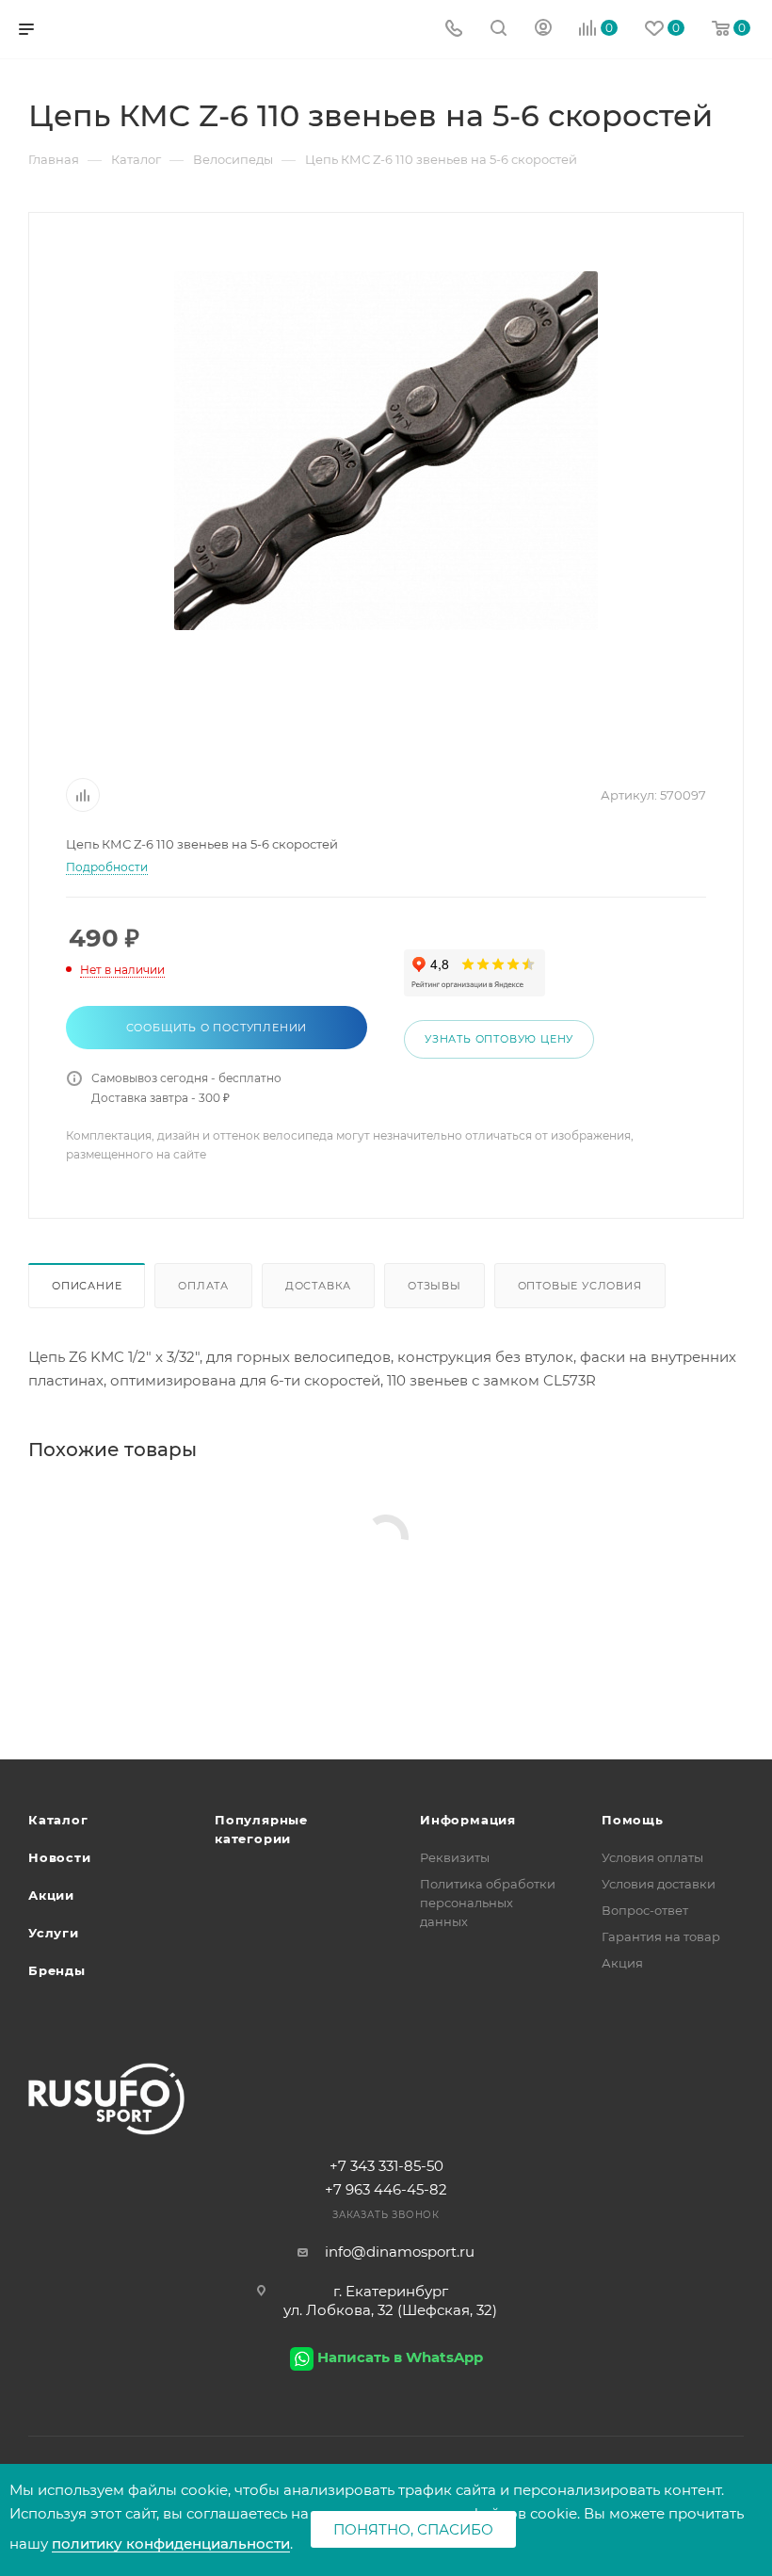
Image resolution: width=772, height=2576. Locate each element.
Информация (468, 1820)
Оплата (203, 1286)
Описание (87, 1286)
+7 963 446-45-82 (386, 2189)
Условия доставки (659, 1884)
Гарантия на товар (661, 1936)
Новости (60, 1857)
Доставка (318, 1286)
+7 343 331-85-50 (386, 2166)
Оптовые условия (580, 1286)
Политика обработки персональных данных (488, 1903)
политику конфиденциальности (171, 2544)
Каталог (58, 1820)
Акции (51, 1895)
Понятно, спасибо (413, 2529)
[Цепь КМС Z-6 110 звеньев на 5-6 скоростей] (386, 450)
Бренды (57, 1970)
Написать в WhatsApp (400, 2357)
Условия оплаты (652, 1857)
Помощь (633, 1820)
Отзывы (434, 1286)
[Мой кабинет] (543, 30)
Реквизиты (455, 1857)
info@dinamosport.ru (400, 2252)
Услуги (54, 1933)
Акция (622, 1963)
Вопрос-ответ (645, 1910)
